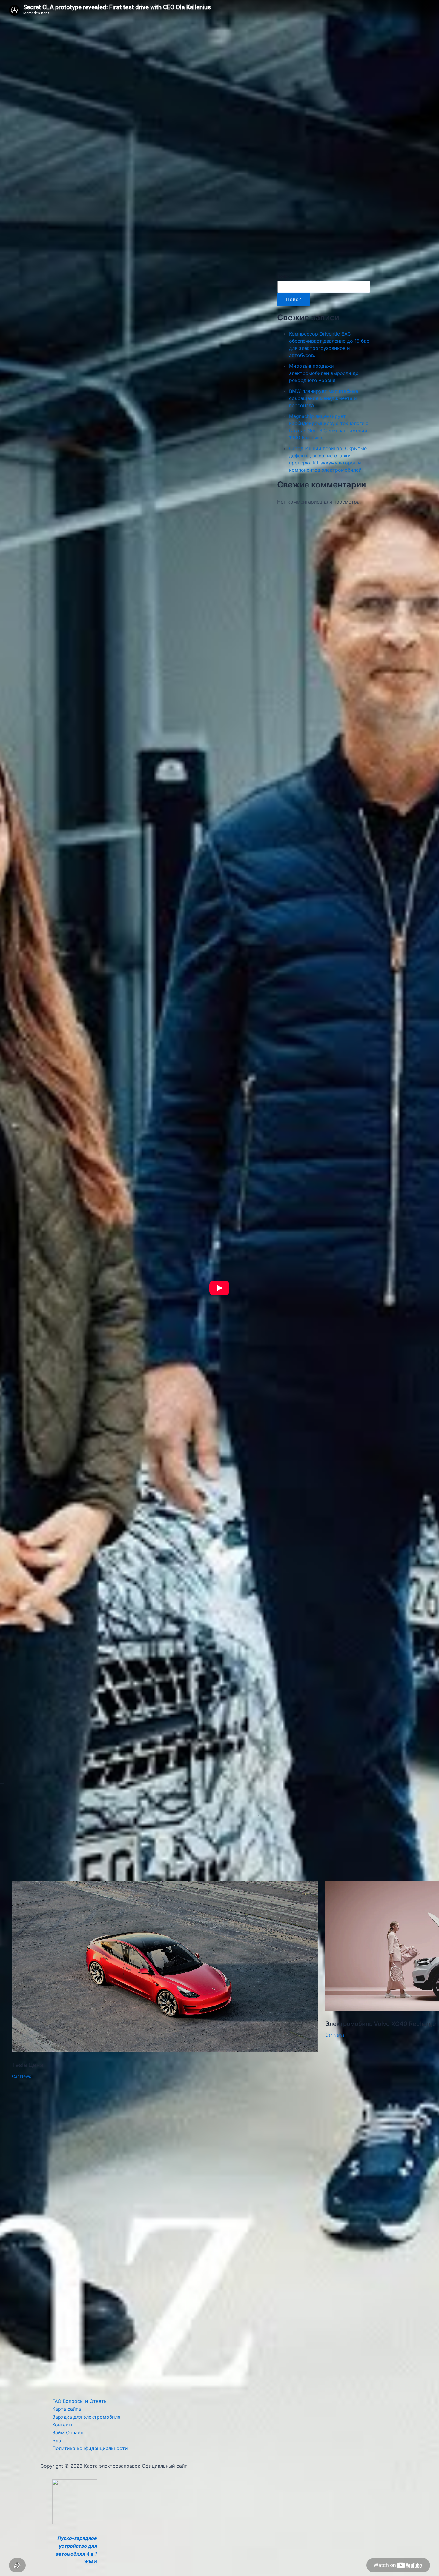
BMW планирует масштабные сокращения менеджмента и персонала (324, 398)
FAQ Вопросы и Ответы (80, 2401)
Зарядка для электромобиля (86, 2417)
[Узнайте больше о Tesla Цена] (165, 2051)
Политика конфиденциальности (90, 2448)
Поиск (283, 276)
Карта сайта (67, 2409)
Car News (22, 2076)
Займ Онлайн (68, 2432)
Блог (58, 2440)
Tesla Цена (28, 2065)
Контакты (63, 2425)
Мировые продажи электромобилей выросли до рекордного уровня (324, 373)
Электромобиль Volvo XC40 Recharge (381, 2024)
